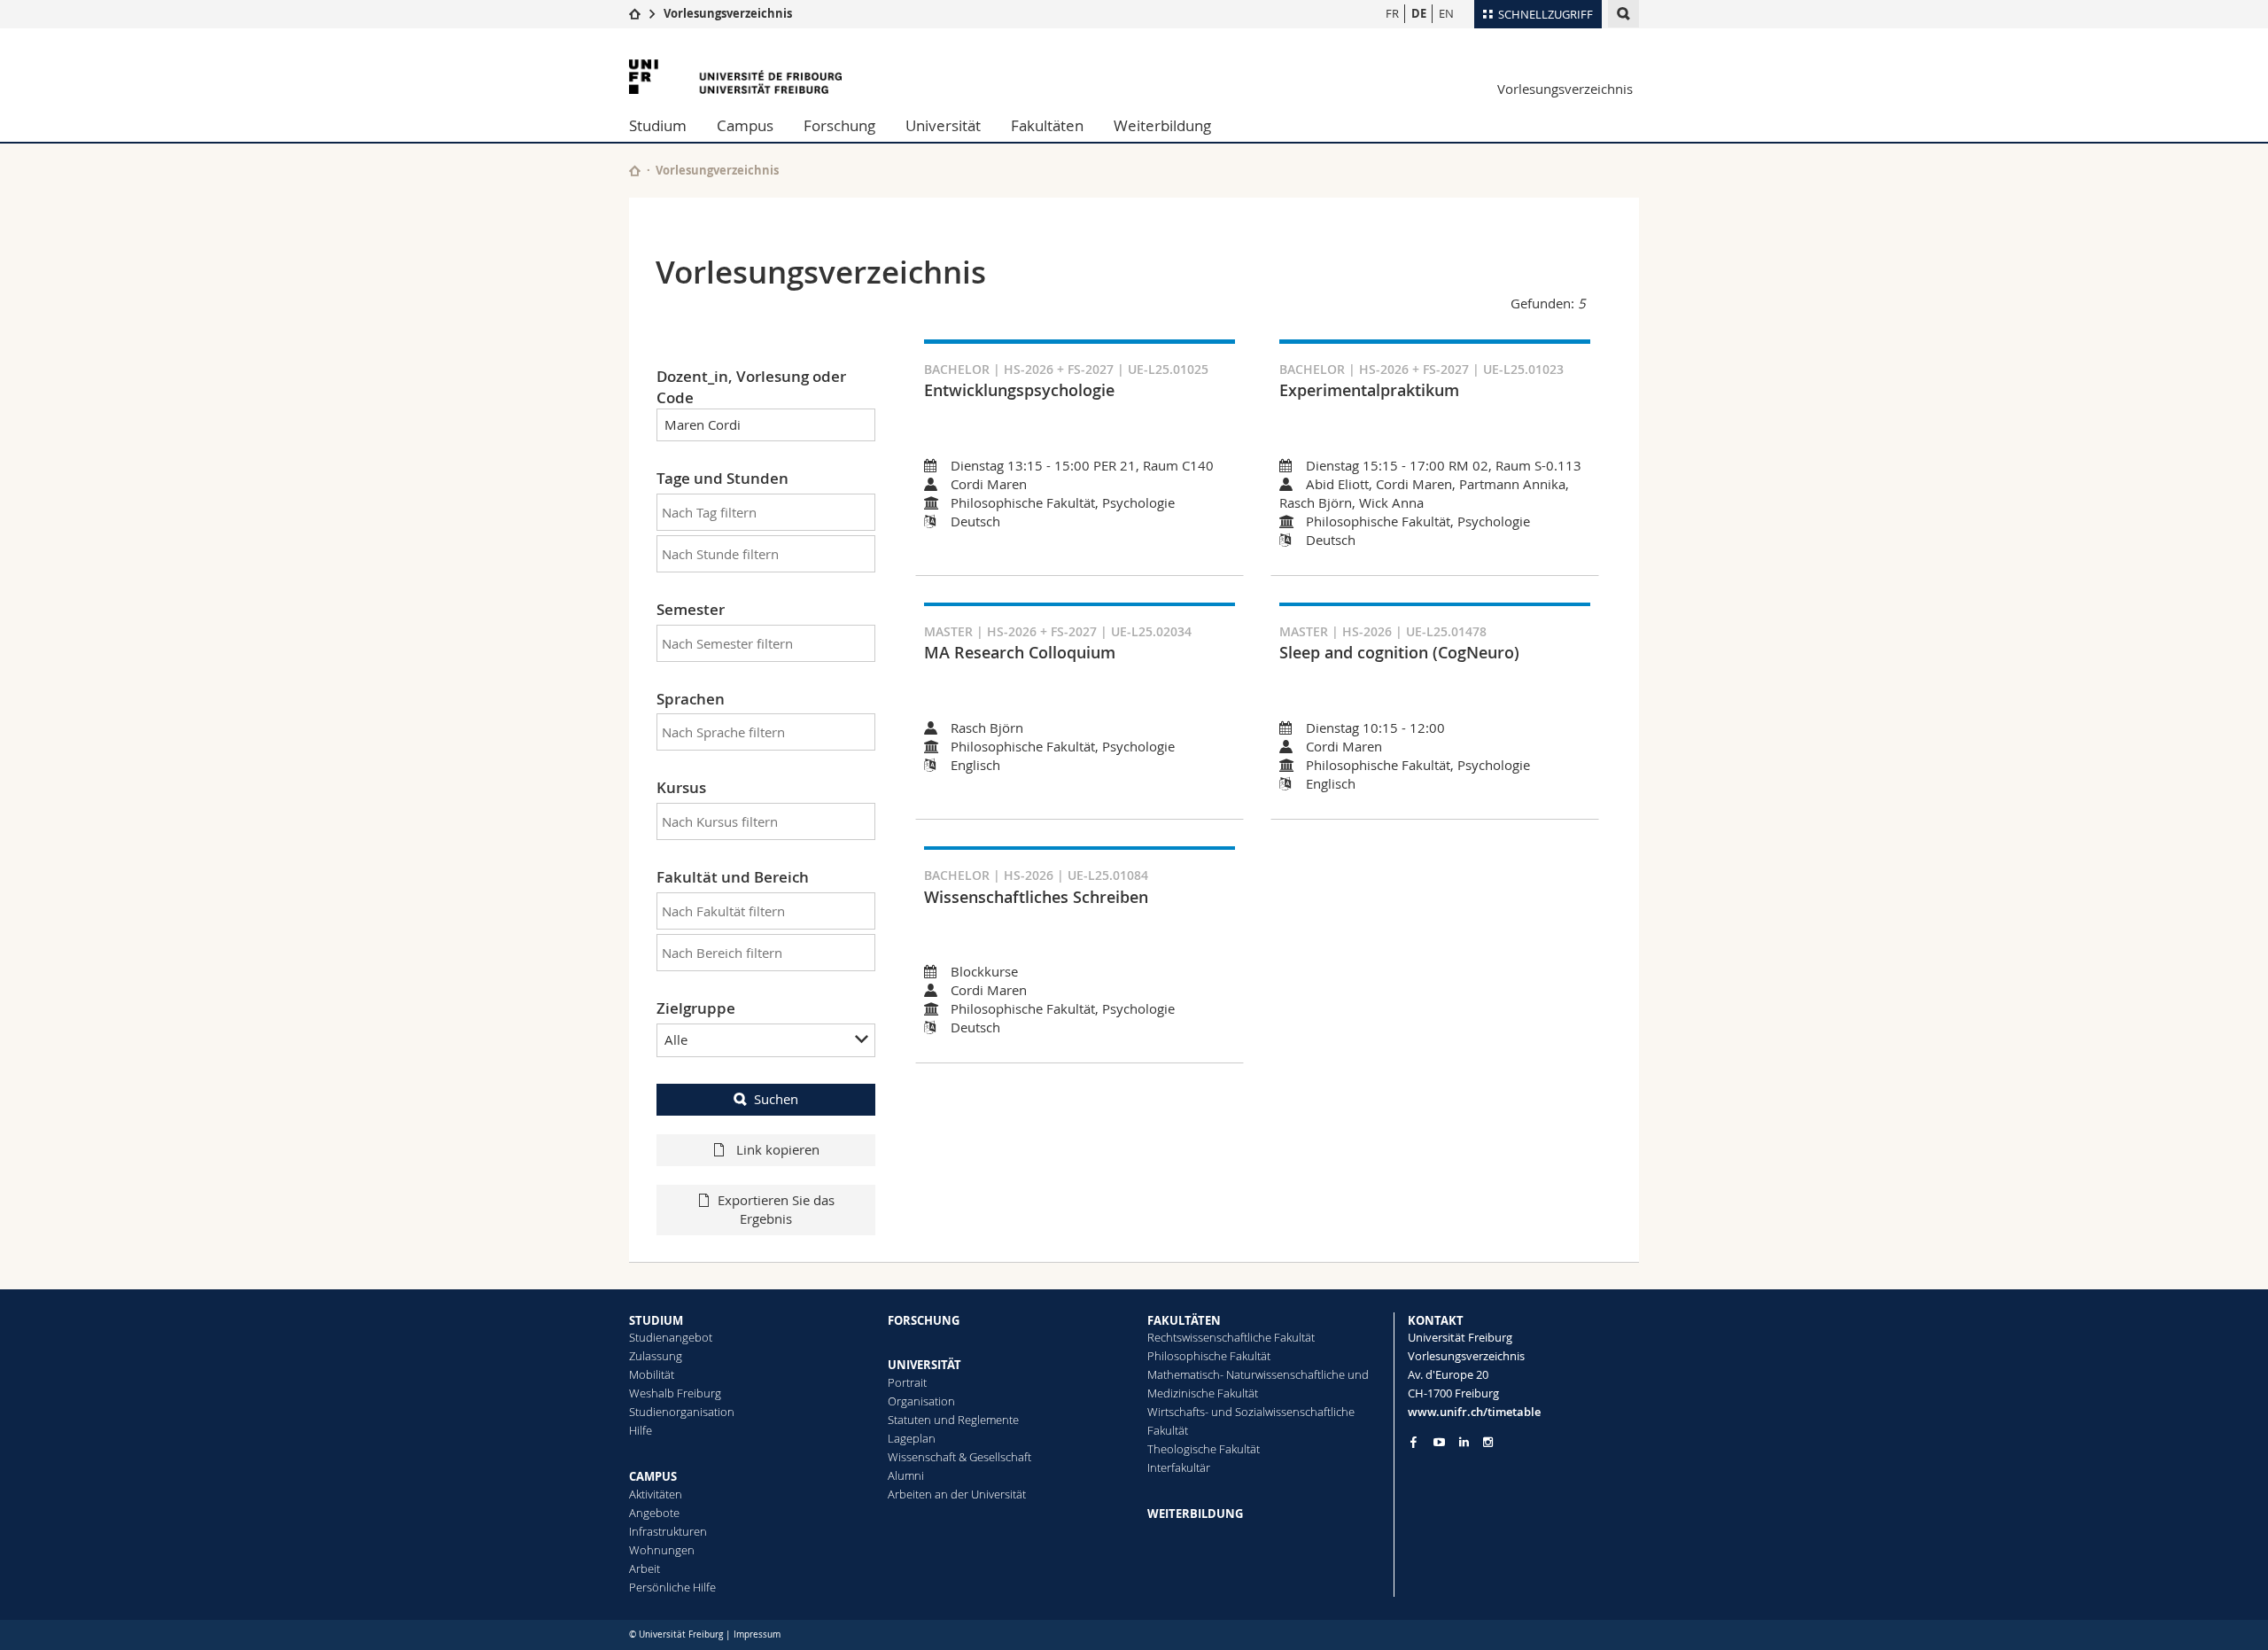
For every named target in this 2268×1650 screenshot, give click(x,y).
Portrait (907, 1382)
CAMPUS (653, 1476)
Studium (658, 125)
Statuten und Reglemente (953, 1420)
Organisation (921, 1401)
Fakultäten (1047, 125)
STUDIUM (656, 1320)
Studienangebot (671, 1337)
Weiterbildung (1162, 125)
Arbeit (645, 1568)
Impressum (757, 1634)
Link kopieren (776, 1149)
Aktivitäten (656, 1494)
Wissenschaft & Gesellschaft (959, 1457)
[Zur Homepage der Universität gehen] (735, 77)
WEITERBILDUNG (1195, 1514)
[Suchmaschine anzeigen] (1623, 14)
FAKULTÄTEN (1184, 1320)
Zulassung (656, 1356)
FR (1392, 13)
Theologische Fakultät (1204, 1449)
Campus (745, 125)
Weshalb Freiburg (675, 1393)
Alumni (906, 1475)
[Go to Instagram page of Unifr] (1488, 1442)
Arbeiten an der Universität (957, 1494)
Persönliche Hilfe (672, 1587)
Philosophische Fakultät (1209, 1356)
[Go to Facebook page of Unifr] (1414, 1442)
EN (1446, 13)
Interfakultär (1179, 1467)
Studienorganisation (682, 1412)
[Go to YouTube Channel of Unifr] (1439, 1442)
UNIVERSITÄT (924, 1365)
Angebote (654, 1513)
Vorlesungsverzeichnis (728, 13)
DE (1419, 13)
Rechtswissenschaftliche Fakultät (1231, 1337)
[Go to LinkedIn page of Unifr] (1464, 1442)
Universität (943, 125)
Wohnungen (662, 1550)
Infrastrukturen (668, 1531)
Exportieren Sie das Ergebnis (776, 1209)
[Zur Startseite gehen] (635, 13)
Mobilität (652, 1374)
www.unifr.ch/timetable (1474, 1412)
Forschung (839, 125)
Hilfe (641, 1430)
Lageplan (912, 1438)
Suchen (776, 1099)
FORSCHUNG (924, 1320)
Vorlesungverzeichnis (717, 170)
